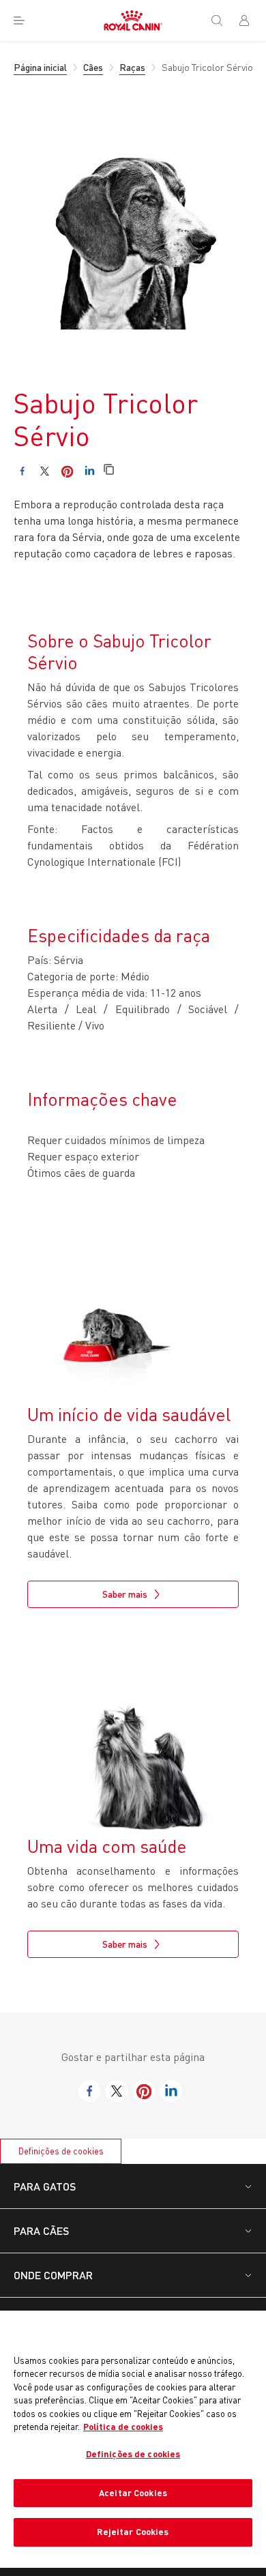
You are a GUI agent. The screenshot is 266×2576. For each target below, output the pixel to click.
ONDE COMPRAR (53, 2275)
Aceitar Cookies (133, 2493)
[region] (133, 2439)
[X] (45, 471)
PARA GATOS (45, 2186)
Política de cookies (123, 2427)
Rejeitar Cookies (133, 2532)
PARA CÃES (41, 2230)
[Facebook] (22, 471)
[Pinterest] (67, 471)
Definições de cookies (61, 2151)
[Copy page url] (109, 470)
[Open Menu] (19, 20)
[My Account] (250, 20)
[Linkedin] (90, 471)
